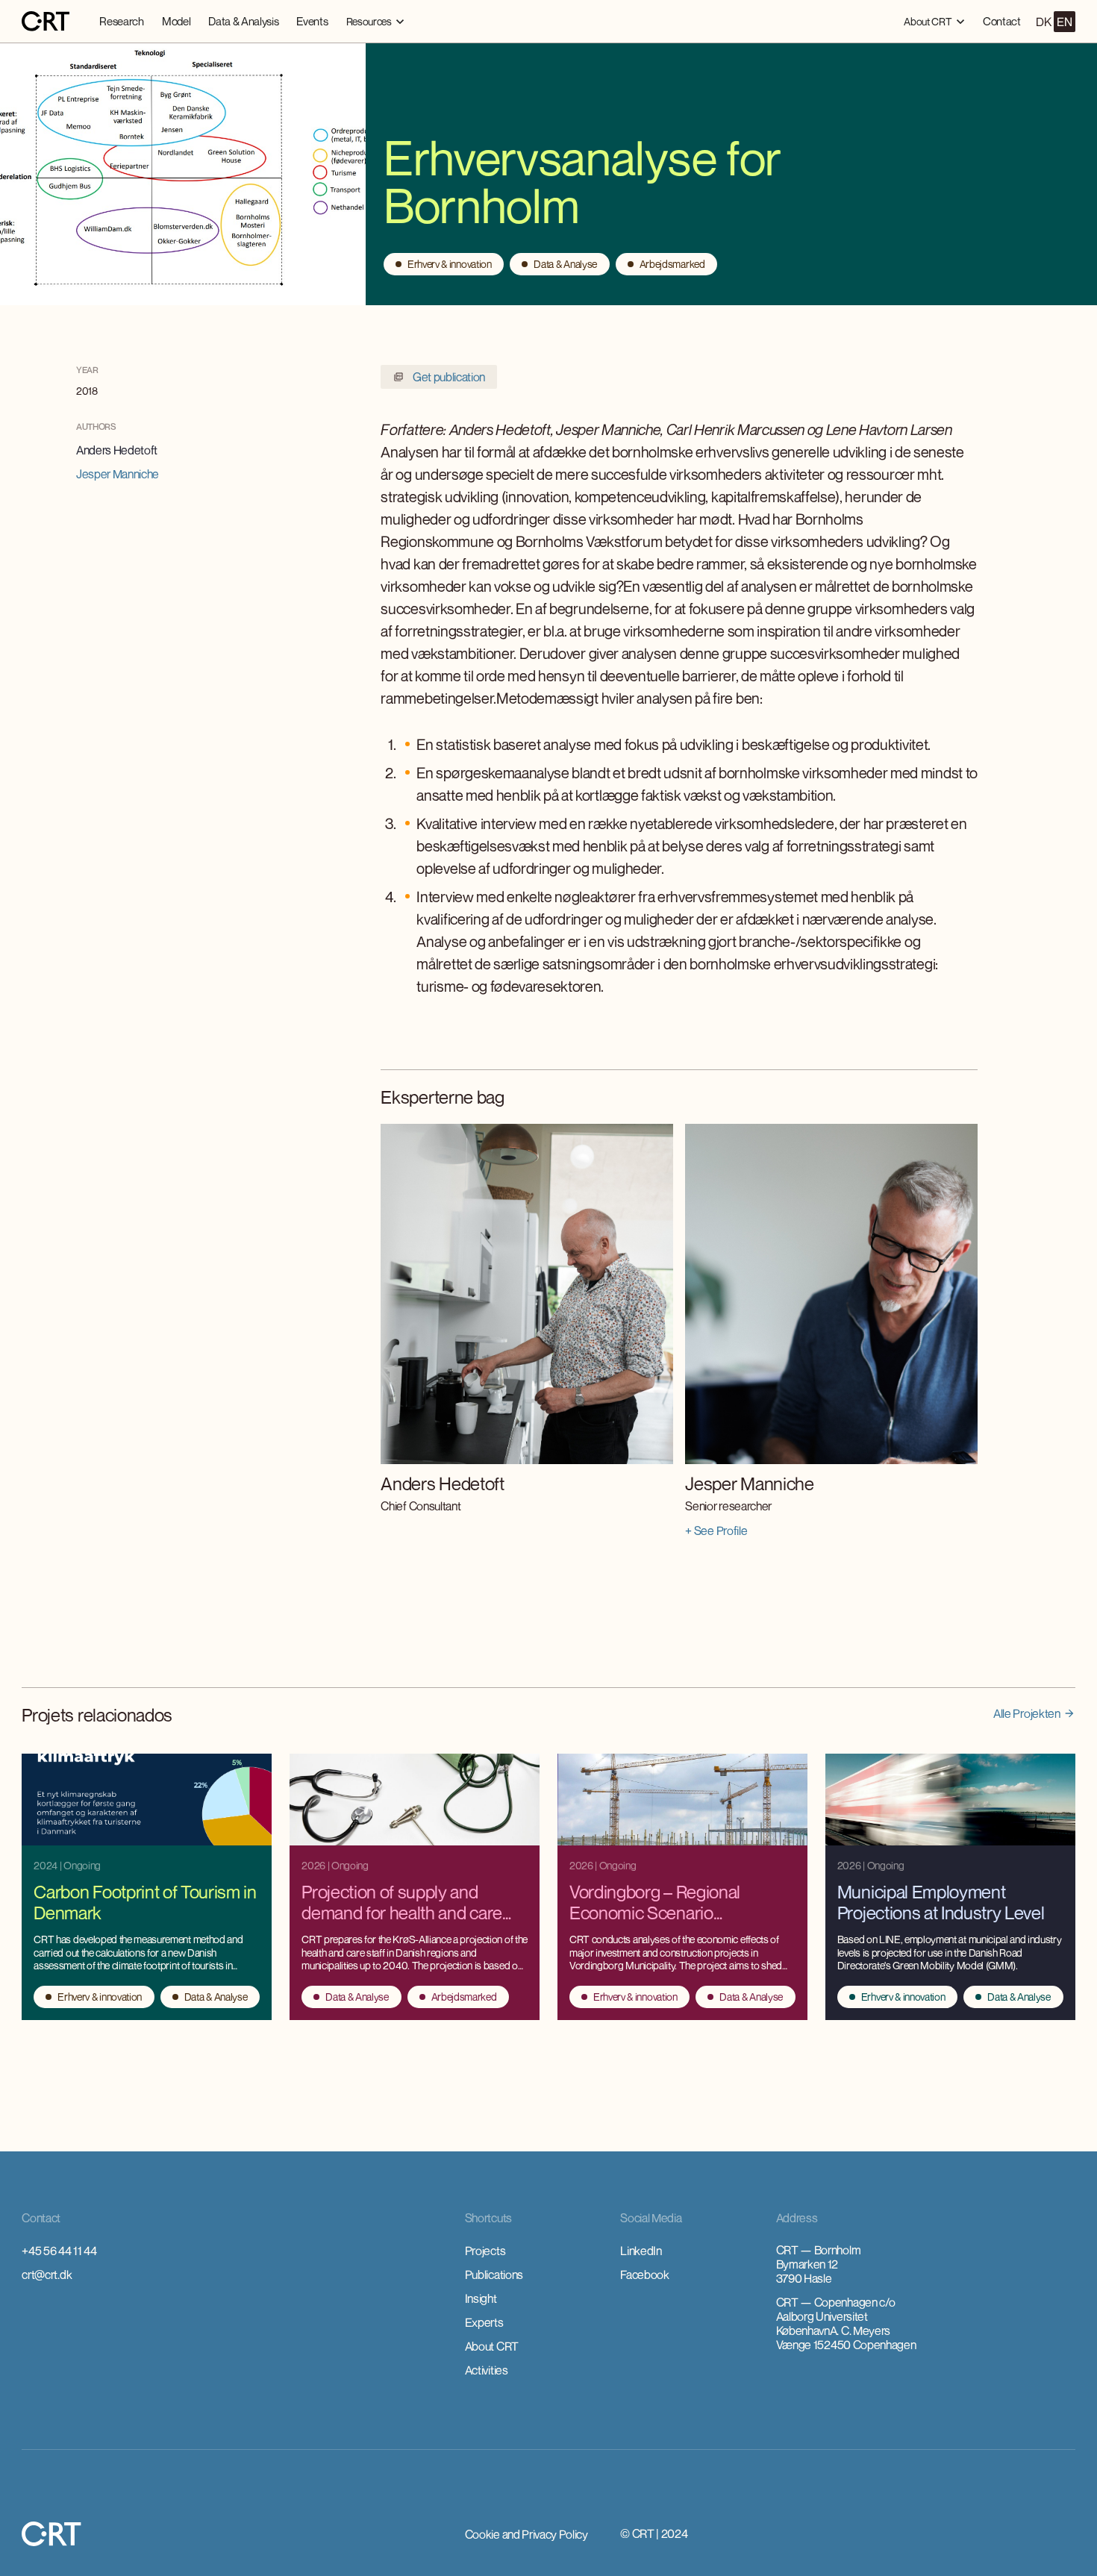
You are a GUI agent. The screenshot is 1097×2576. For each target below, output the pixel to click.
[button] (376, 21)
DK (1043, 22)
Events (312, 21)
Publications (494, 2275)
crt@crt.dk (47, 2275)
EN (1064, 22)
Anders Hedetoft (117, 450)
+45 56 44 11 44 (59, 2251)
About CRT (492, 2346)
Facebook (644, 2275)
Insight (481, 2298)
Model (176, 21)
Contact (1002, 21)
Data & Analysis (243, 21)
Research (121, 21)
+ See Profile (716, 1531)
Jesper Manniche (118, 474)
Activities (487, 2370)
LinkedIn (641, 2251)
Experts (484, 2322)
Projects (485, 2251)
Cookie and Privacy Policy (526, 2534)
